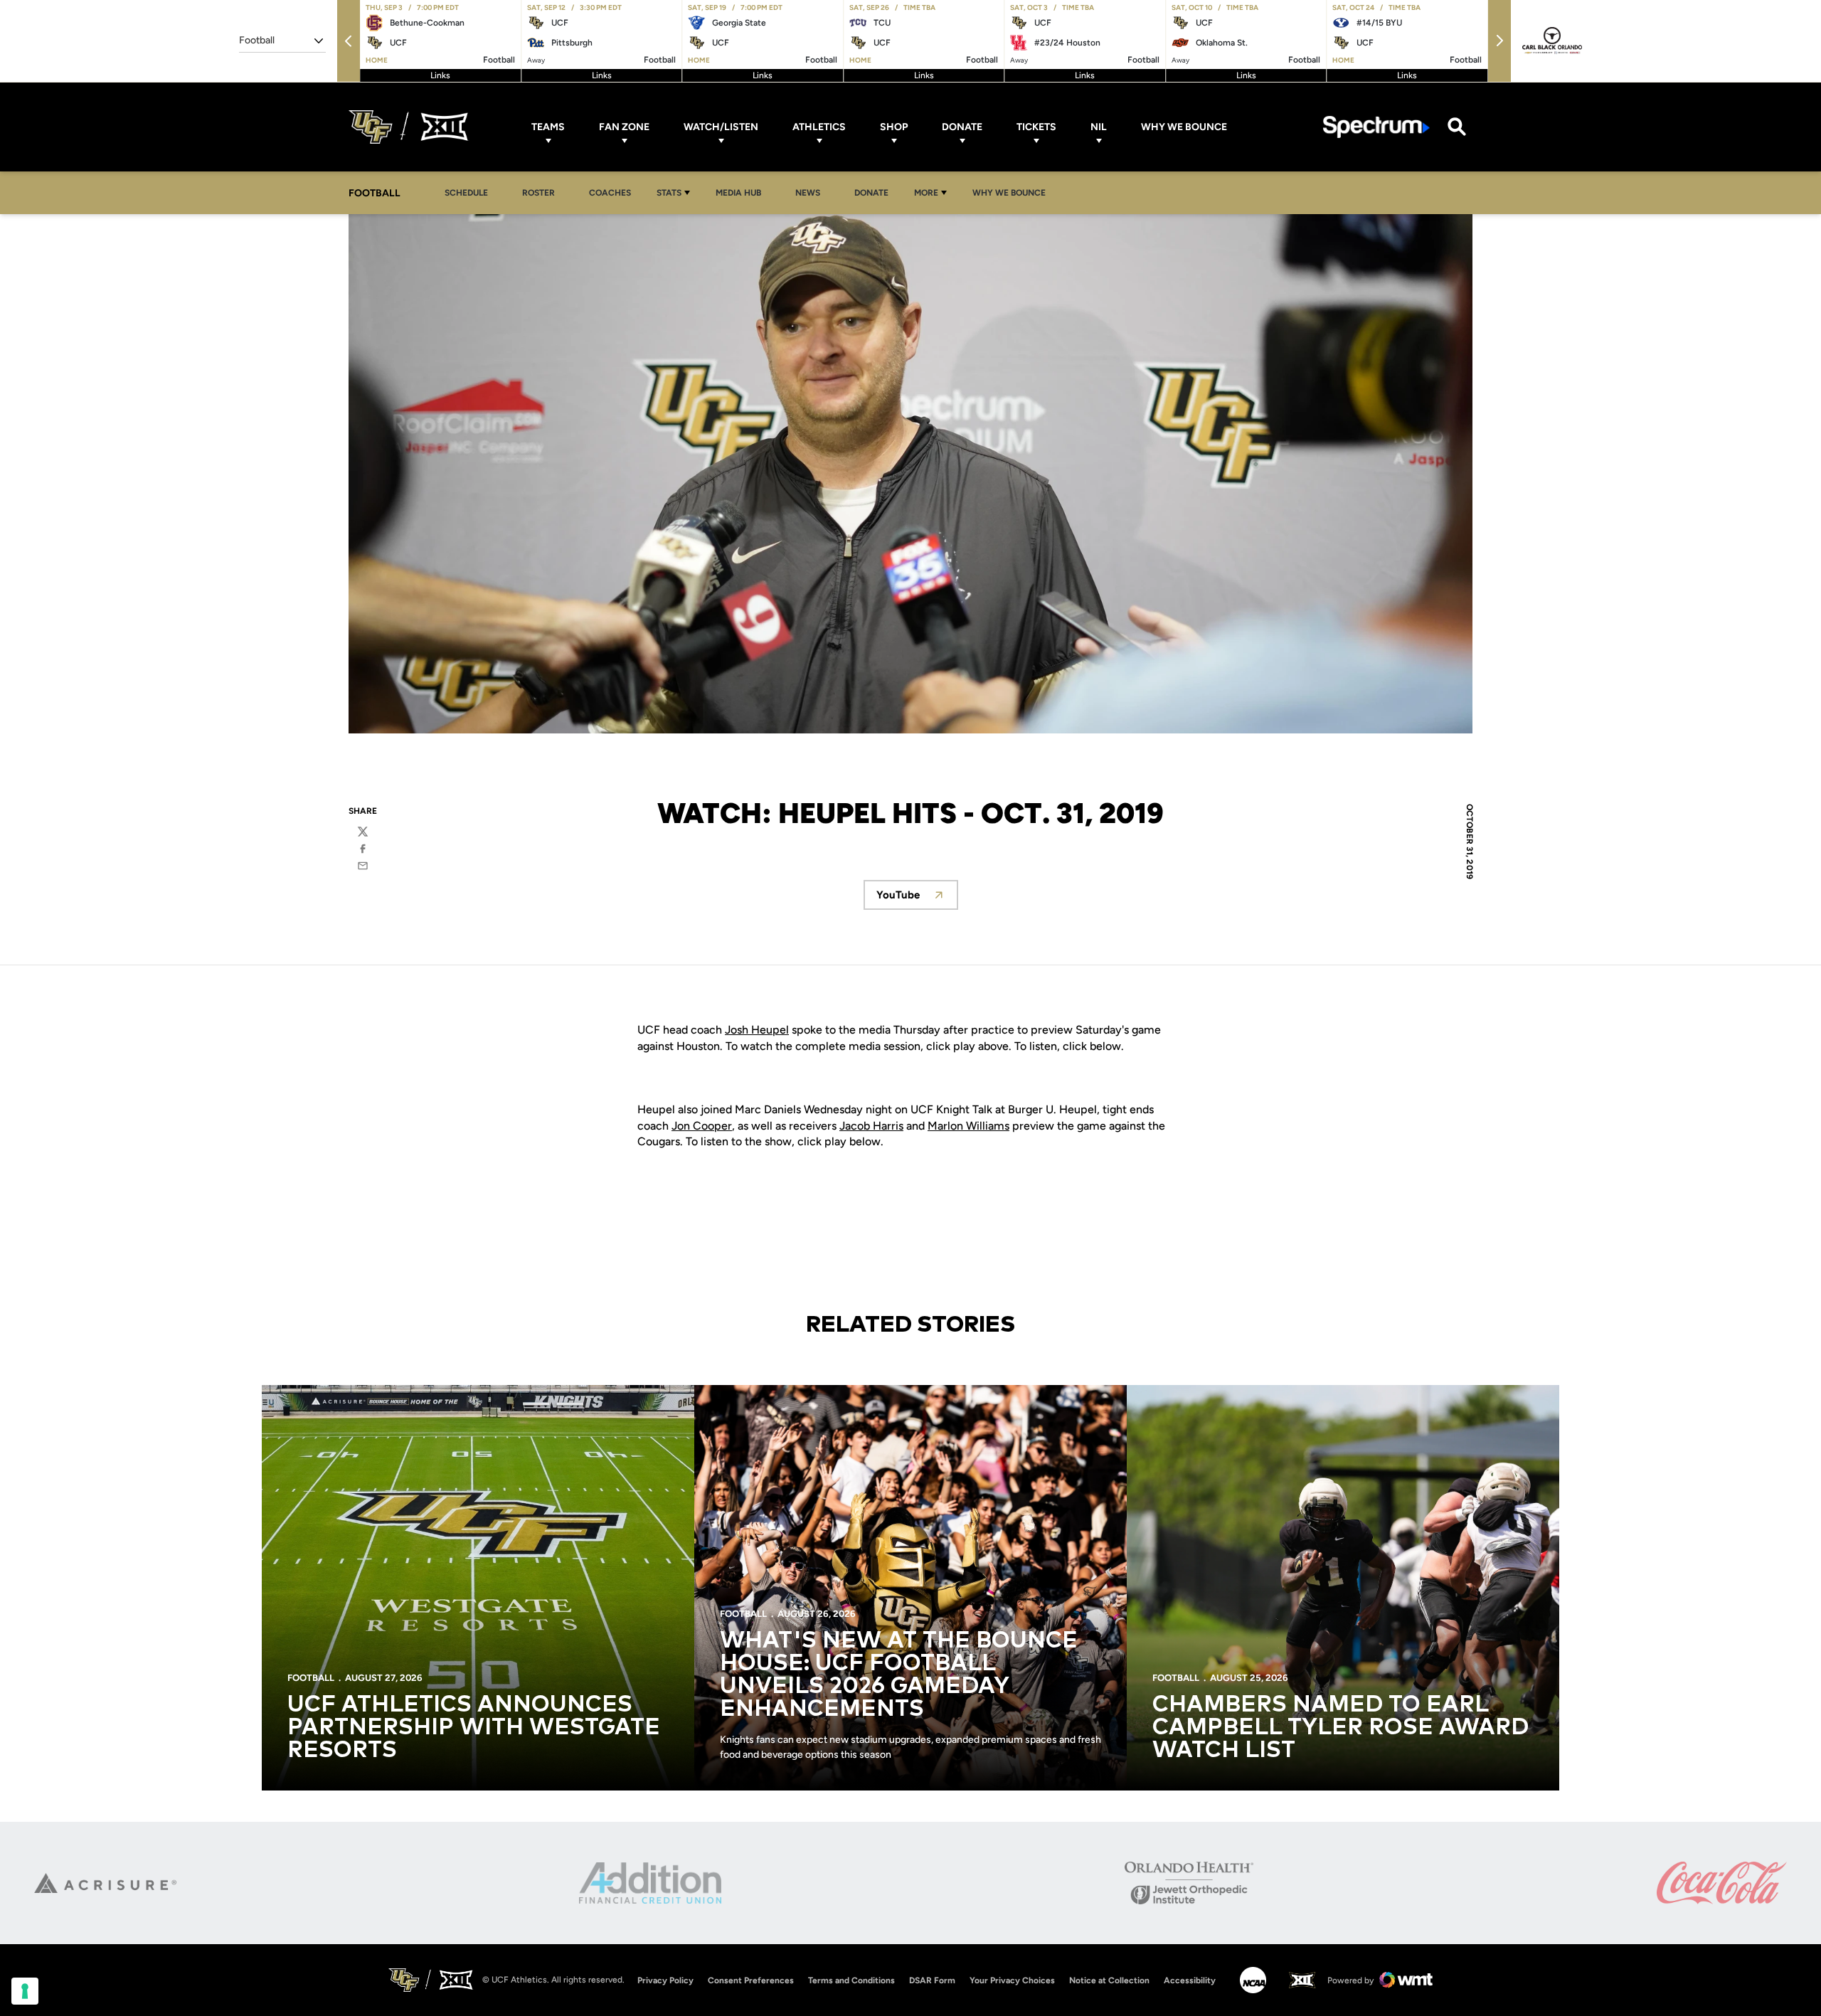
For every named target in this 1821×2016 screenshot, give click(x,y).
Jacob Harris (871, 1126)
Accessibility (1190, 1980)
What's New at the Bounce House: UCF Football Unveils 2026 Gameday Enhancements (899, 1675)
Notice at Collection (1109, 1980)
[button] (349, 41)
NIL (1099, 127)
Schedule (466, 193)
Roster (538, 193)
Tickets (1036, 127)
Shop (894, 127)
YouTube (917, 899)
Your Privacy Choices (1012, 1980)
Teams (548, 127)
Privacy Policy (665, 1980)
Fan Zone (624, 127)
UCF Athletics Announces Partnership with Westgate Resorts (474, 1728)
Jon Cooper (702, 1126)
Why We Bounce (1184, 127)
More (926, 193)
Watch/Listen (721, 127)
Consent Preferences (751, 1980)
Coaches (610, 193)
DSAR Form (932, 1980)
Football (311, 1678)
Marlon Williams (968, 1126)
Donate (962, 127)
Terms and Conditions (851, 1980)
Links (440, 75)
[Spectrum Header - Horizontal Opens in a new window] (1376, 127)
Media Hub (742, 192)
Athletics (819, 127)
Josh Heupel (757, 1030)
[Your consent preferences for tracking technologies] (25, 1991)
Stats (669, 193)
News (808, 193)
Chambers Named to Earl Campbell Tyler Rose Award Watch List (1340, 1728)
